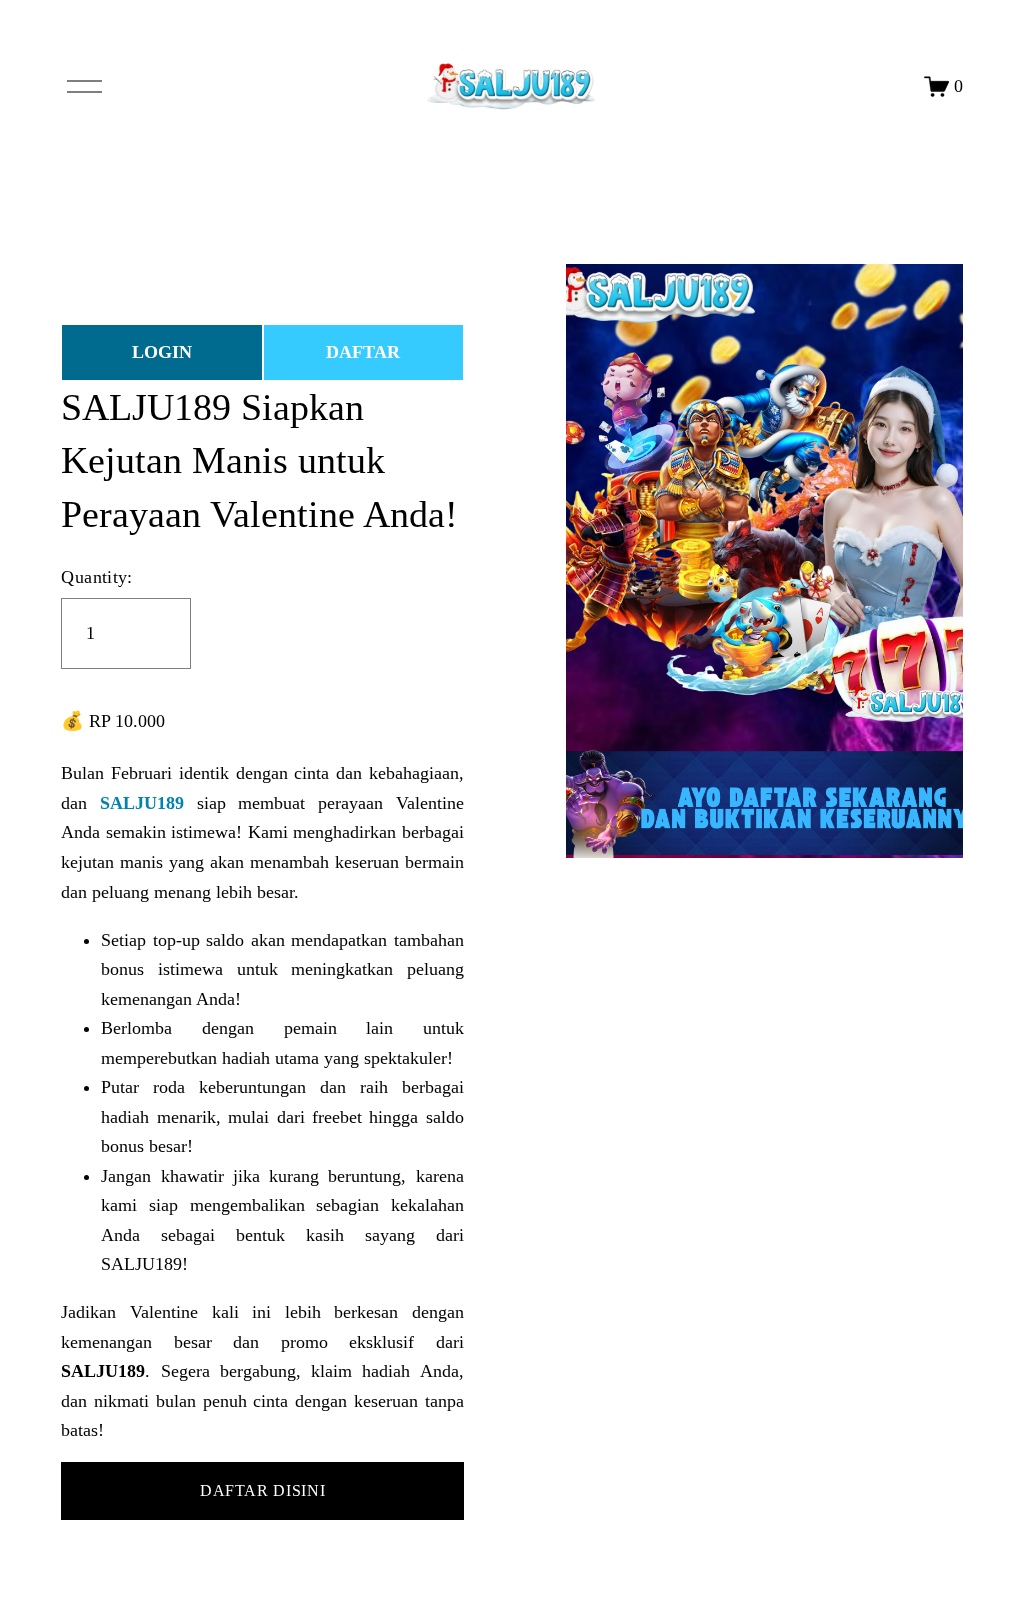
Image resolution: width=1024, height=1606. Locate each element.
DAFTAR (363, 352)
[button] (262, 1491)
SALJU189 (142, 803)
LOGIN (162, 352)
